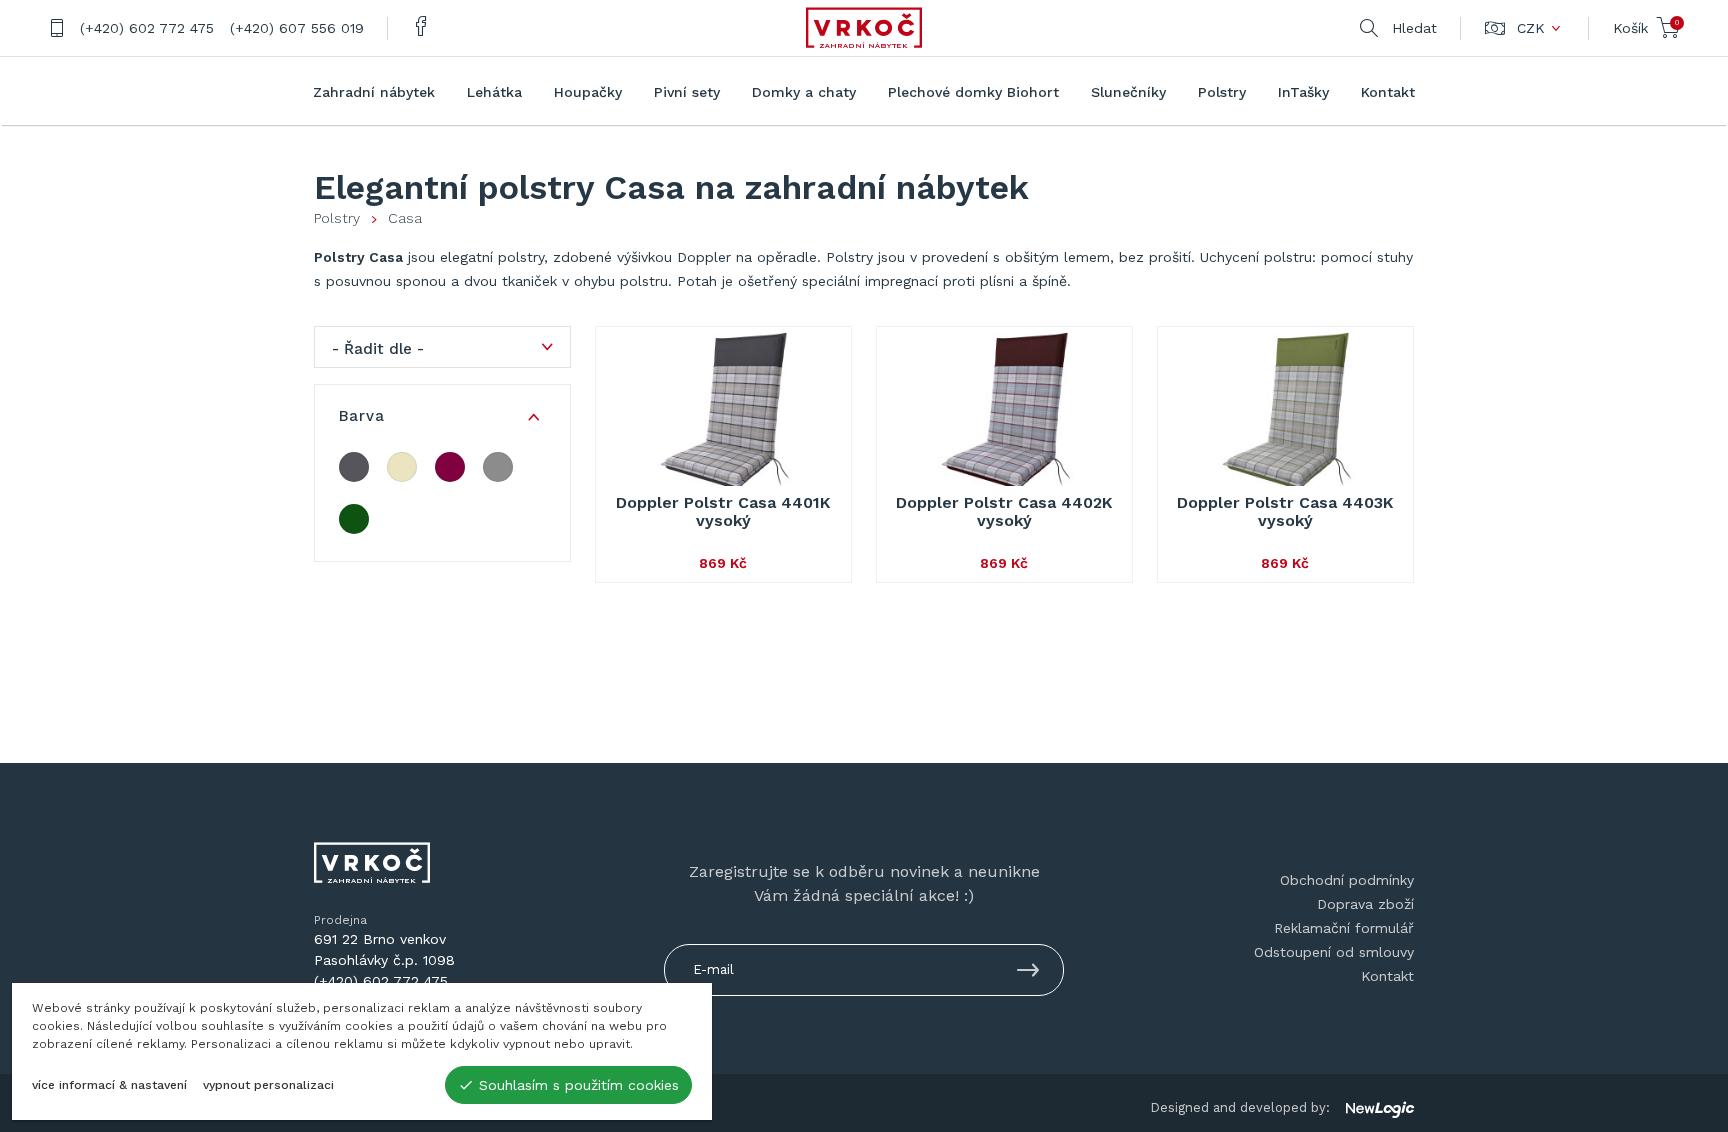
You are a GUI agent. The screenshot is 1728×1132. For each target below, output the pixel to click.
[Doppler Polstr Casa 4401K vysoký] (723, 412)
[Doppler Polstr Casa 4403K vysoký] (1285, 412)
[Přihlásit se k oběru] (1028, 973)
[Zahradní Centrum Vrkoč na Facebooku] (422, 28)
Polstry (337, 218)
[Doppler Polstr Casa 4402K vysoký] (1004, 412)
